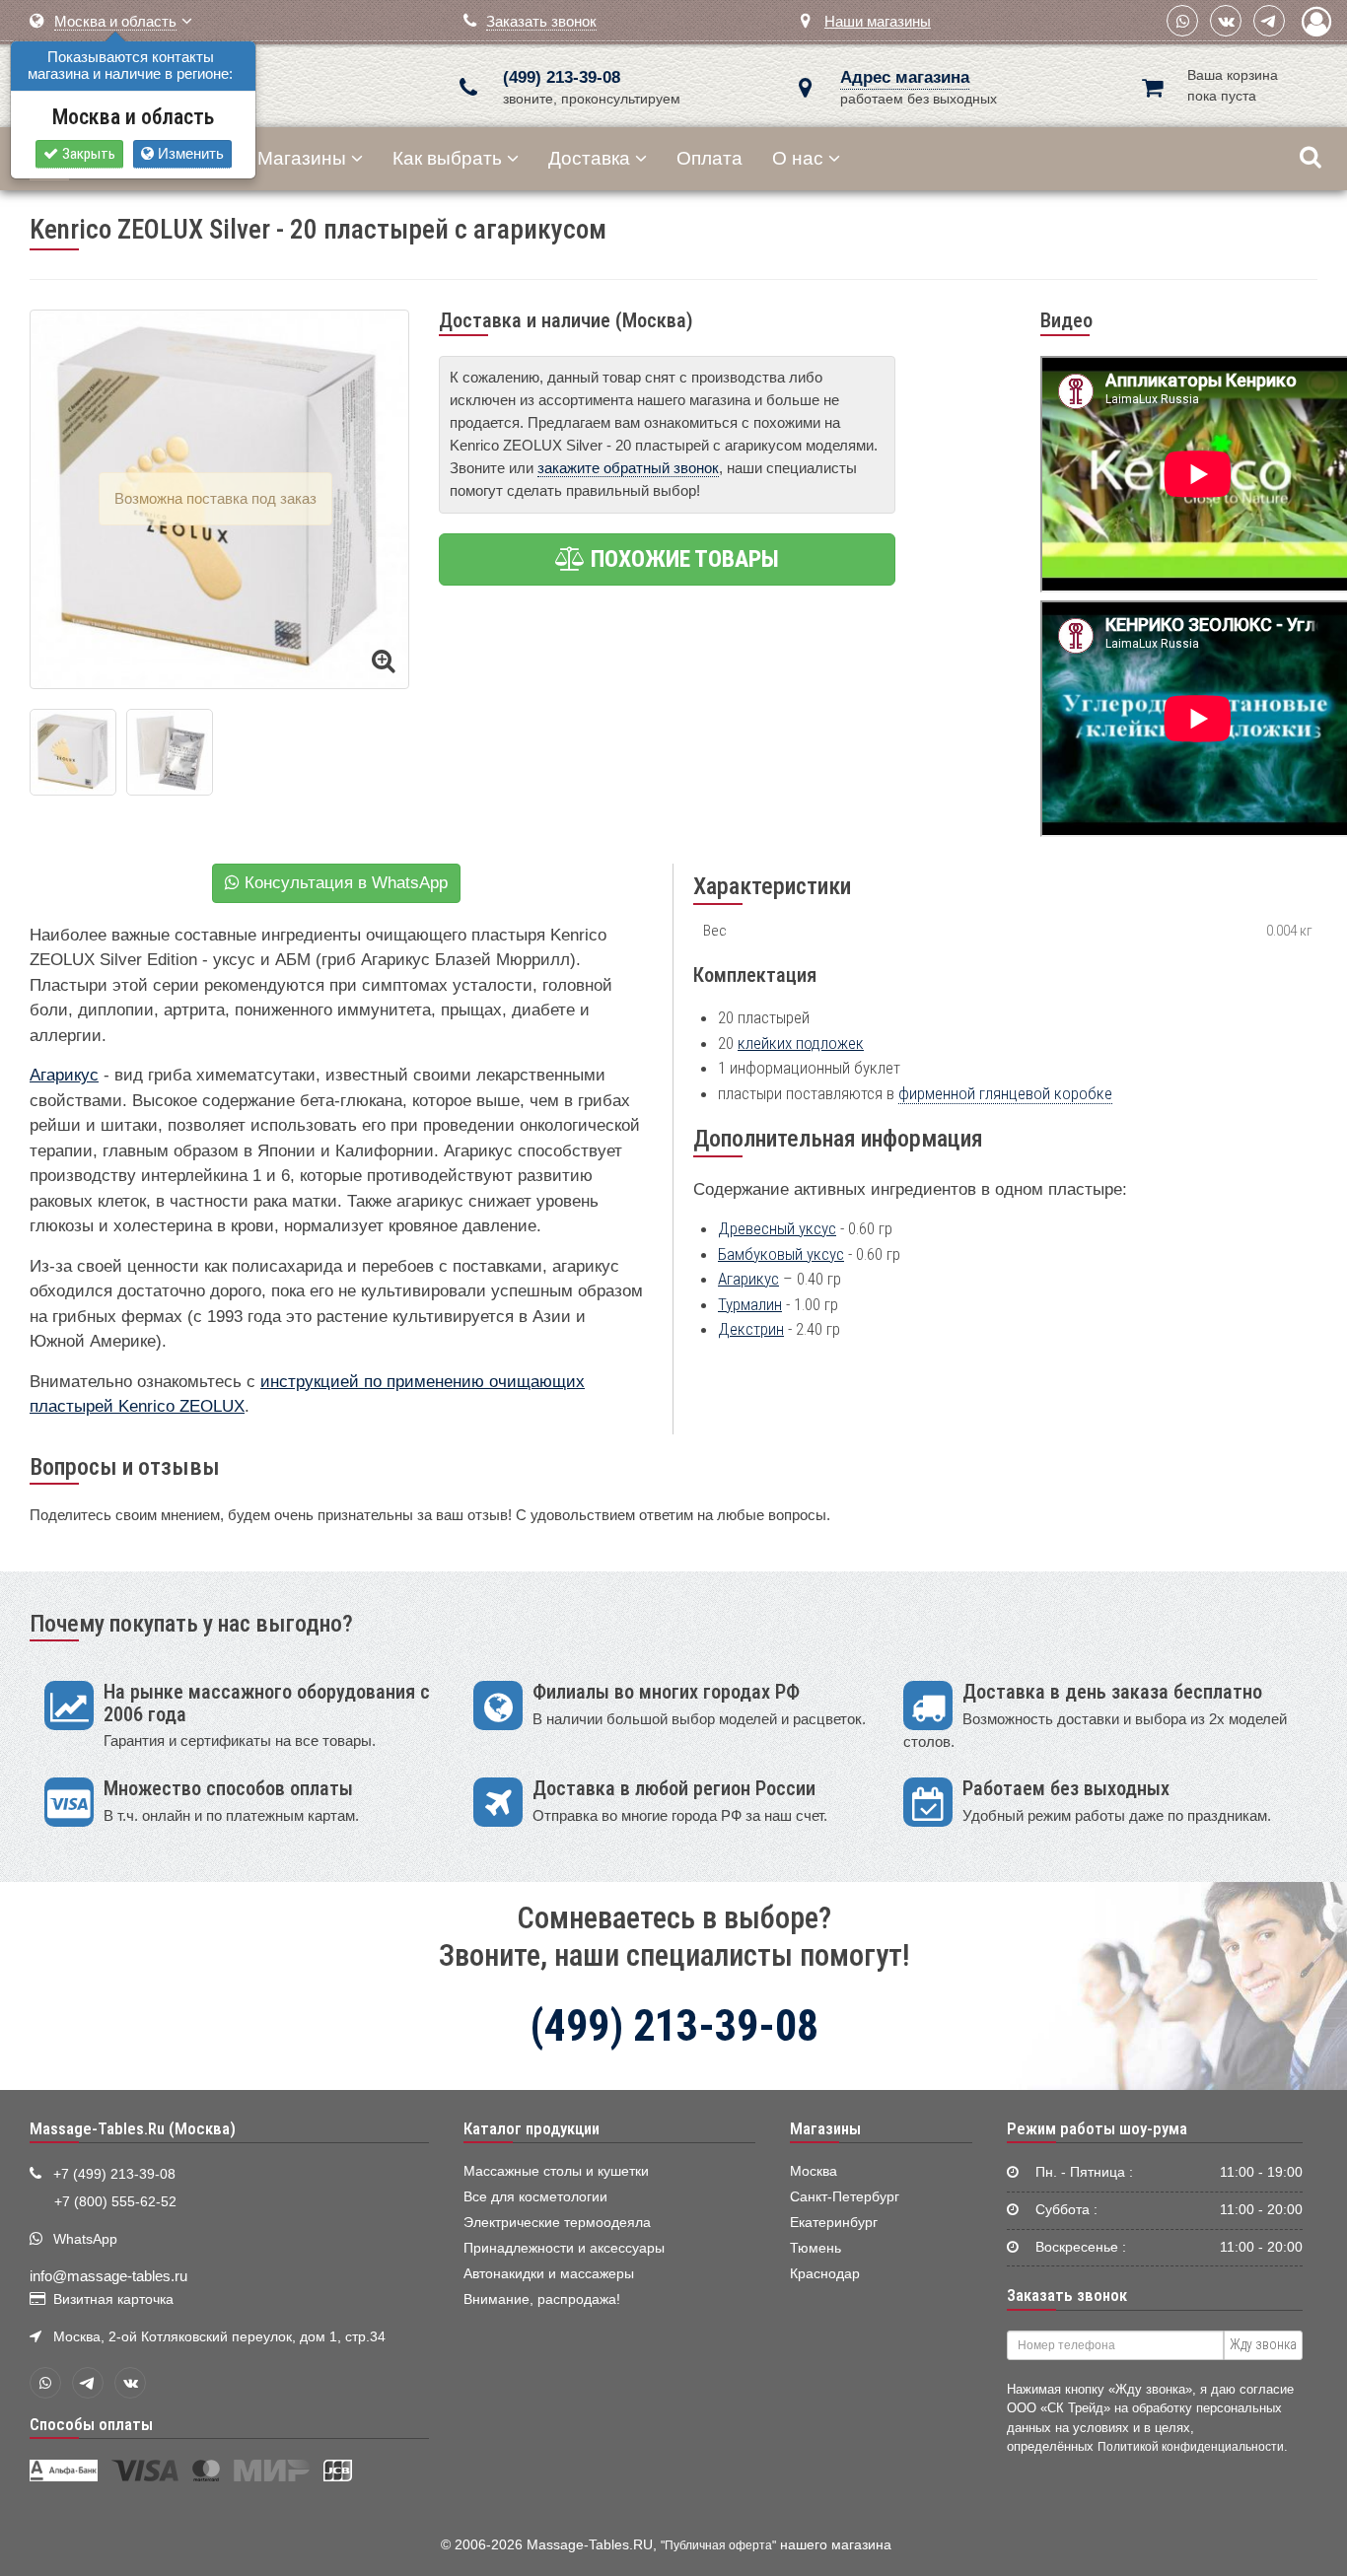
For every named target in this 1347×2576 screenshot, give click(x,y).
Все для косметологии (535, 2197)
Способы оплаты (91, 2424)
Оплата (709, 158)
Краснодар (825, 2274)
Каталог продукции (532, 2128)
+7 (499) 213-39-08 (114, 2174)
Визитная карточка (113, 2299)
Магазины (302, 158)
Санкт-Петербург (845, 2197)
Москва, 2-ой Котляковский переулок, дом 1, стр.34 (219, 2337)
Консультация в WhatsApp (344, 883)
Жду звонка (1263, 2344)
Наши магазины (878, 21)
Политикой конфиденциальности (1191, 2446)
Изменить (189, 153)
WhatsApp (85, 2239)
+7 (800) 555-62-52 (115, 2202)
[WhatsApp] (1182, 21)
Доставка (589, 158)
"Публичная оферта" (718, 2545)
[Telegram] (1269, 21)
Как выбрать (447, 158)
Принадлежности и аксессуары (564, 2248)
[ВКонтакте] (1226, 21)
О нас (798, 158)
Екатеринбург (834, 2223)
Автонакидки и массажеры (549, 2274)
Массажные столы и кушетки (556, 2171)
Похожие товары (682, 559)
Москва (814, 2171)
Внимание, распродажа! (542, 2299)
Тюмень (815, 2248)
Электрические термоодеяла (557, 2223)
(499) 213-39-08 (562, 77)
